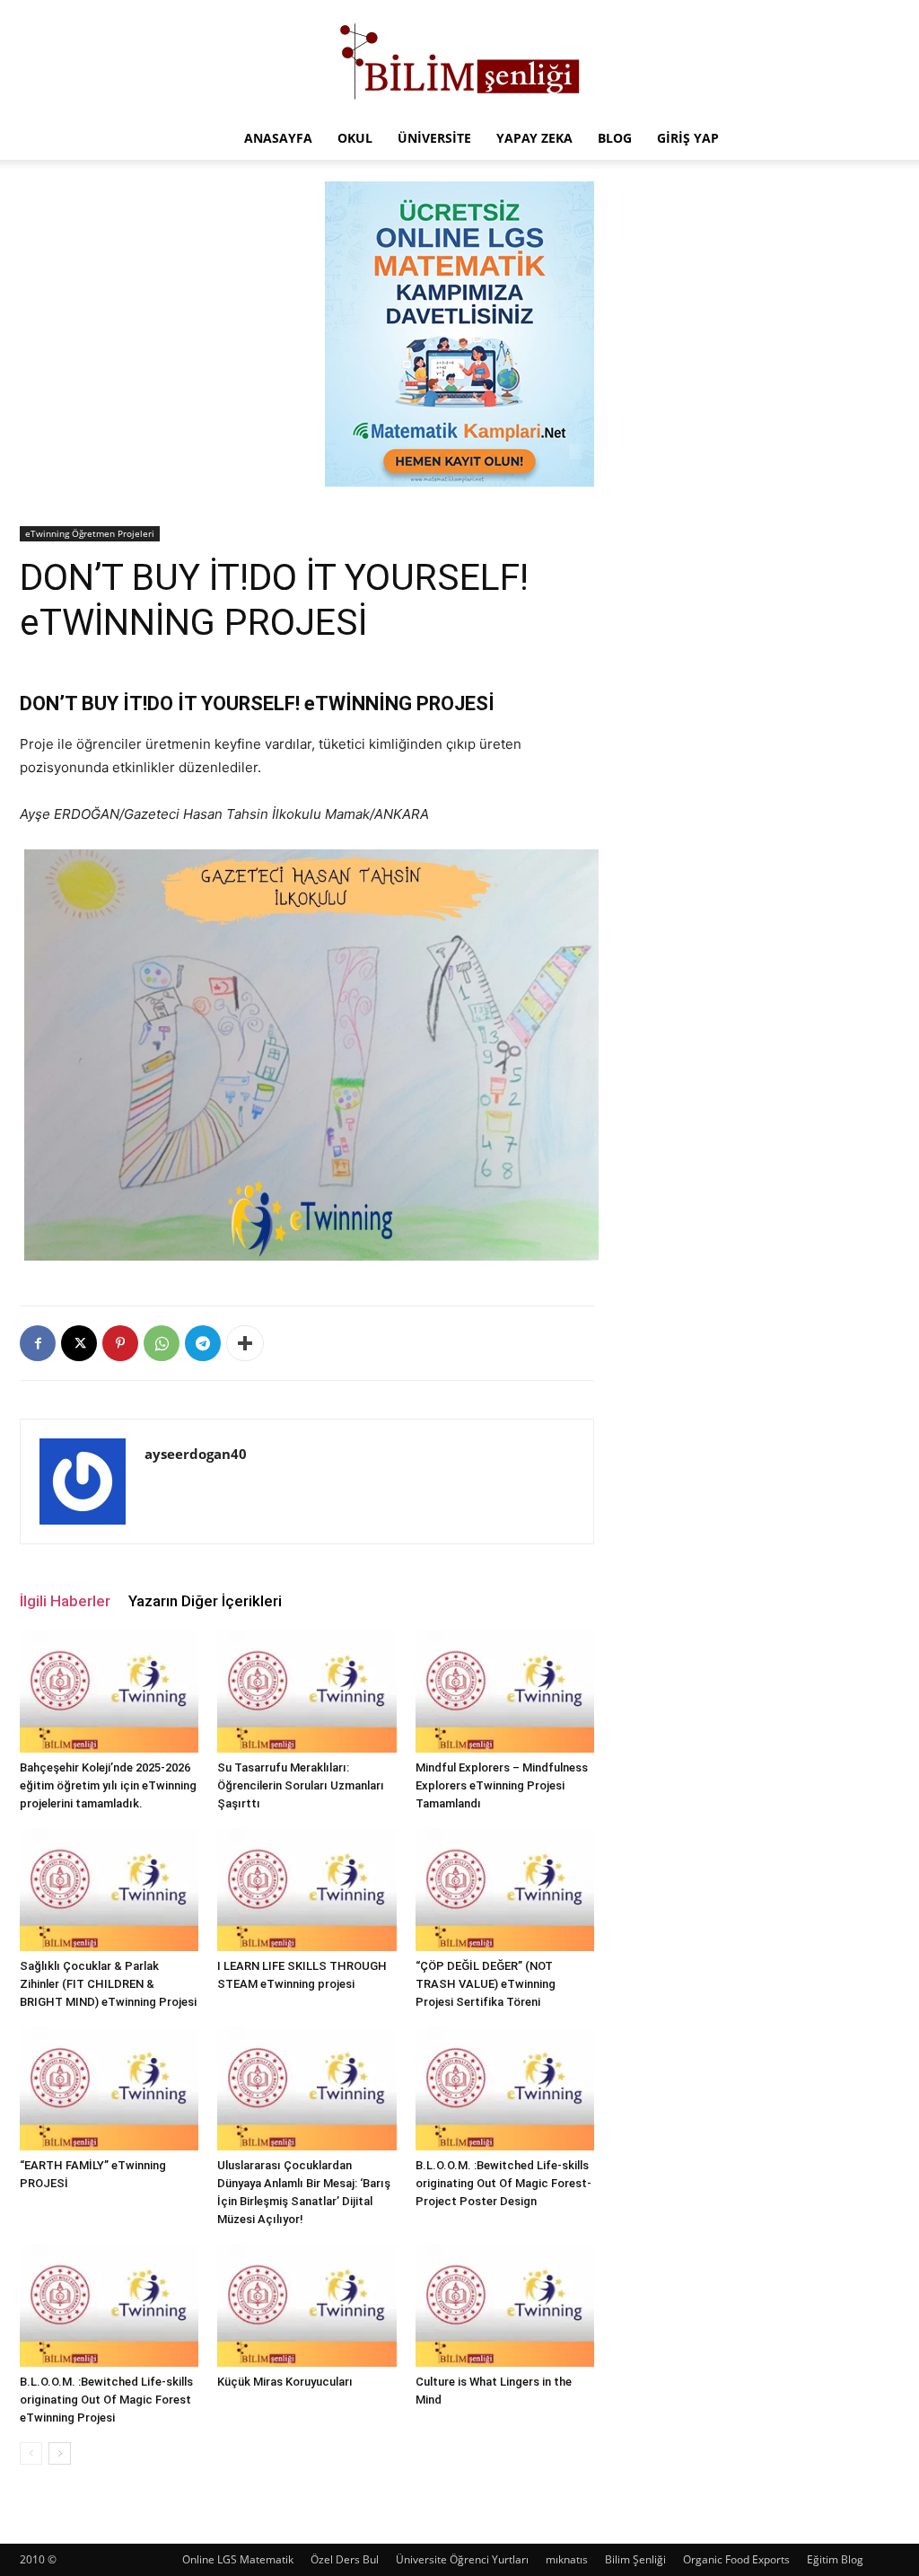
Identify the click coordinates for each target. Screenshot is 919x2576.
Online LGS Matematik (238, 2559)
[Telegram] (203, 1343)
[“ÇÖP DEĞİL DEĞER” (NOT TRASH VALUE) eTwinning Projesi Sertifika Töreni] (505, 1890)
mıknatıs (567, 2559)
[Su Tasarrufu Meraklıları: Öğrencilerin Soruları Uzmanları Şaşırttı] (306, 1691)
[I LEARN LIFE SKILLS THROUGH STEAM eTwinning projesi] (306, 1890)
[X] (79, 1343)
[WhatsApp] (162, 1343)
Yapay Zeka (534, 138)
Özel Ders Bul (345, 2559)
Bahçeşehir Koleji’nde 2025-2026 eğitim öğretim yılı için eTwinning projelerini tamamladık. (108, 1785)
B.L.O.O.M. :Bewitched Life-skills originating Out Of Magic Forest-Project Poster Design (503, 2183)
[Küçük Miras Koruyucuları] (306, 2305)
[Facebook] (38, 1343)
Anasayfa (278, 138)
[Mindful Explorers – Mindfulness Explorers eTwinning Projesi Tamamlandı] (505, 1691)
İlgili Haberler (65, 1601)
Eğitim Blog (835, 2559)
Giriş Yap (688, 138)
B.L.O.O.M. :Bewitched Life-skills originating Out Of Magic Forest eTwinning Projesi (106, 2400)
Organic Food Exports (736, 2559)
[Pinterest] (120, 1343)
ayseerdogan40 (196, 1454)
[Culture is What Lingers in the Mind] (505, 2305)
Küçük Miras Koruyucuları (285, 2382)
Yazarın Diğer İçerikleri (205, 1601)
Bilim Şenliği (635, 2559)
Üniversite (434, 138)
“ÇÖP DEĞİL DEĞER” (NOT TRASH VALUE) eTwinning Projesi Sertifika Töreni (486, 1984)
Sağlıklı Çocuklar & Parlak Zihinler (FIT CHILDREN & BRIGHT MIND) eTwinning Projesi (108, 1984)
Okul (355, 138)
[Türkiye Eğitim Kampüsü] (459, 59)
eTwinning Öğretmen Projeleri (90, 533)
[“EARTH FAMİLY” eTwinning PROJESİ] (109, 2088)
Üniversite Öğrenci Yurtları (462, 2559)
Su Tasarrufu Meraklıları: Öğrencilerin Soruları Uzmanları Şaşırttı (301, 1785)
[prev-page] (31, 2453)
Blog (615, 138)
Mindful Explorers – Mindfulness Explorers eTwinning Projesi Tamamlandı (502, 1785)
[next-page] (60, 2453)
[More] (245, 1343)
